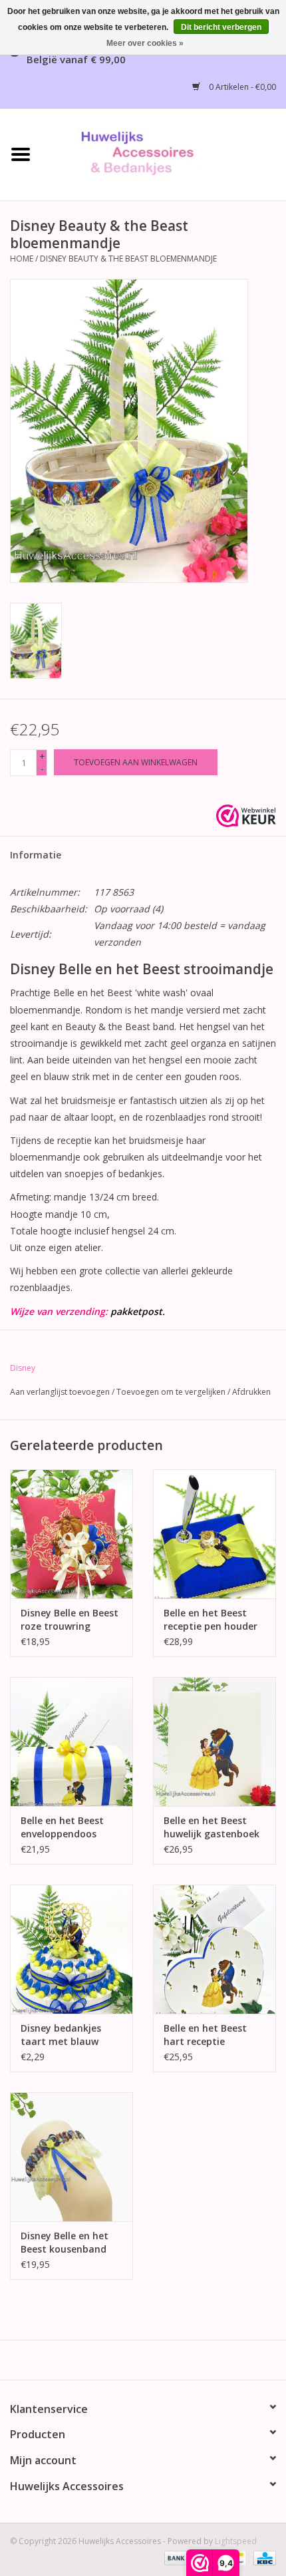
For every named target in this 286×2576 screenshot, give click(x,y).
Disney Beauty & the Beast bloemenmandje (128, 259)
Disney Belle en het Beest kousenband (65, 2242)
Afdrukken (251, 1392)
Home (22, 259)
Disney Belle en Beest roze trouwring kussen (70, 1620)
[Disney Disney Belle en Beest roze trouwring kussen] (71, 1534)
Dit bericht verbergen (221, 27)
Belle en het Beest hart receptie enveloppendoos (205, 2035)
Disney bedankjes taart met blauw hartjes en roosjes (62, 2035)
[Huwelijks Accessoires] (164, 153)
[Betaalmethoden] (175, 2558)
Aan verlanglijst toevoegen (60, 1392)
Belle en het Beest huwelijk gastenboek (212, 1827)
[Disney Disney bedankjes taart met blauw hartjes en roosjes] (71, 1949)
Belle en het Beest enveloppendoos (62, 1827)
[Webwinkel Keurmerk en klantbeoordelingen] (246, 816)
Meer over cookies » (145, 43)
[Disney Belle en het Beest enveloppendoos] (71, 1742)
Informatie (36, 855)
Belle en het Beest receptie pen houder (211, 1619)
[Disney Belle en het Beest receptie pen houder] (214, 1534)
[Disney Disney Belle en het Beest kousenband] (71, 2157)
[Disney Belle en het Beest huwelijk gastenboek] (214, 1742)
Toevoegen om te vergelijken (172, 1392)
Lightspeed (236, 2541)
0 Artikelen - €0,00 (241, 87)
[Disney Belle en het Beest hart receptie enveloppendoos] (214, 1949)
